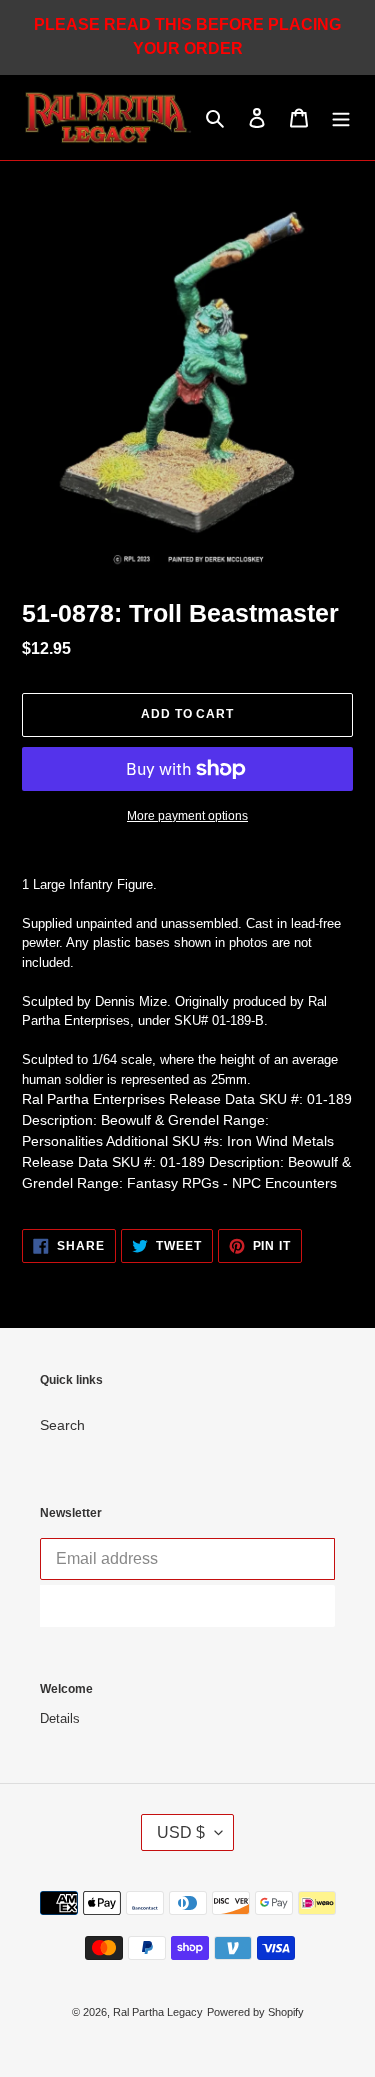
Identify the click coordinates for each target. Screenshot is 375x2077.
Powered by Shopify (255, 2012)
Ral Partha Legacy (158, 2012)
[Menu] (341, 117)
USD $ (181, 1832)
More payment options (187, 816)
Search (62, 1425)
